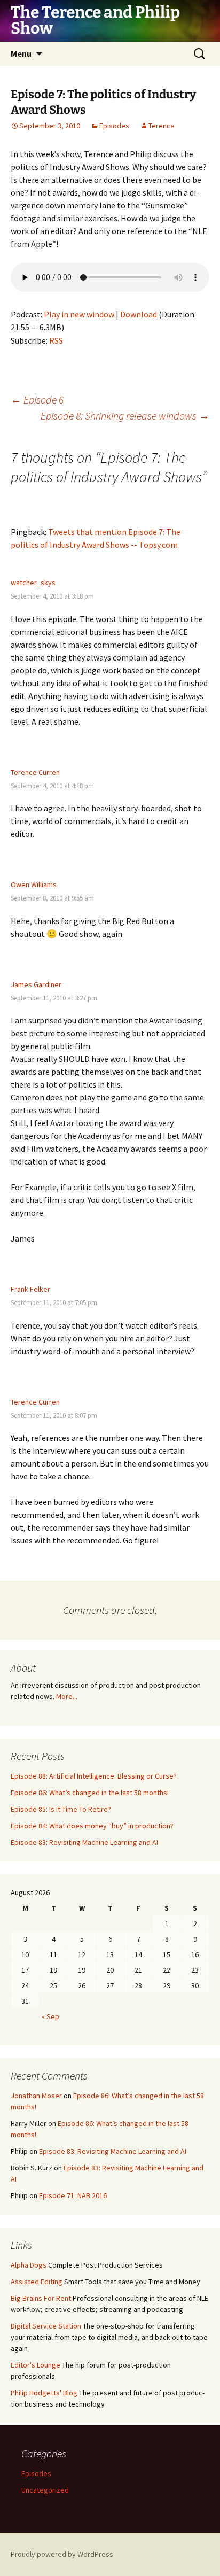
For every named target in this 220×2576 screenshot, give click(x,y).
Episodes (114, 126)
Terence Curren (35, 772)
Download (139, 314)
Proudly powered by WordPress (62, 2554)
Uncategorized (45, 2490)
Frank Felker (30, 1289)
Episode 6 (37, 399)
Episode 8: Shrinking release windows (125, 416)
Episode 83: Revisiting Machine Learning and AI (84, 1842)
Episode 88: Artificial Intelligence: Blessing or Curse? (94, 1776)
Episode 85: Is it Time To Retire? (61, 1809)
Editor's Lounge (36, 2365)
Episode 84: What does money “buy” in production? (92, 1826)
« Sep (50, 2016)
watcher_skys (33, 583)
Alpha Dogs (29, 2265)
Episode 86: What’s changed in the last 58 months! (90, 1793)
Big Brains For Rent (41, 2298)
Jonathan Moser (36, 2096)
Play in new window (79, 314)
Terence (162, 126)
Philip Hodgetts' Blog (44, 2393)
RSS (56, 340)
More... (67, 1696)
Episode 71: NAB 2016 (73, 2195)
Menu (21, 53)
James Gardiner (36, 984)
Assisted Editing (37, 2282)
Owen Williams (34, 884)
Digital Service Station (46, 2326)
